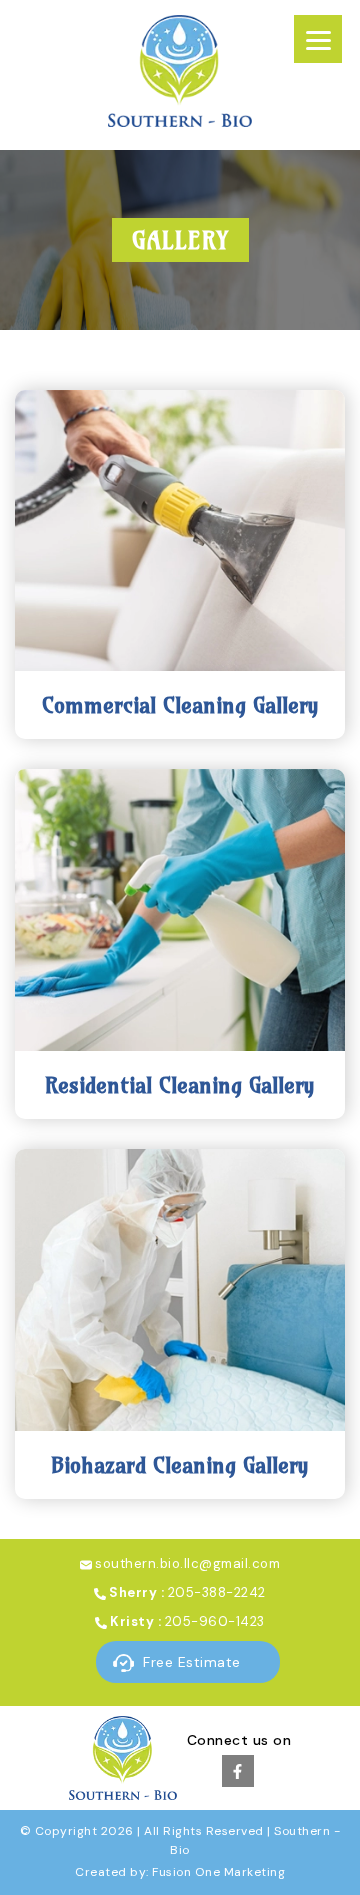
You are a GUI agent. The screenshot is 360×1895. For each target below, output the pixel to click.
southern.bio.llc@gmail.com (187, 1563)
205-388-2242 (217, 1592)
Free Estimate (190, 1662)
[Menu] (318, 39)
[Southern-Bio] (179, 121)
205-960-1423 (215, 1621)
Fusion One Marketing (218, 1872)
